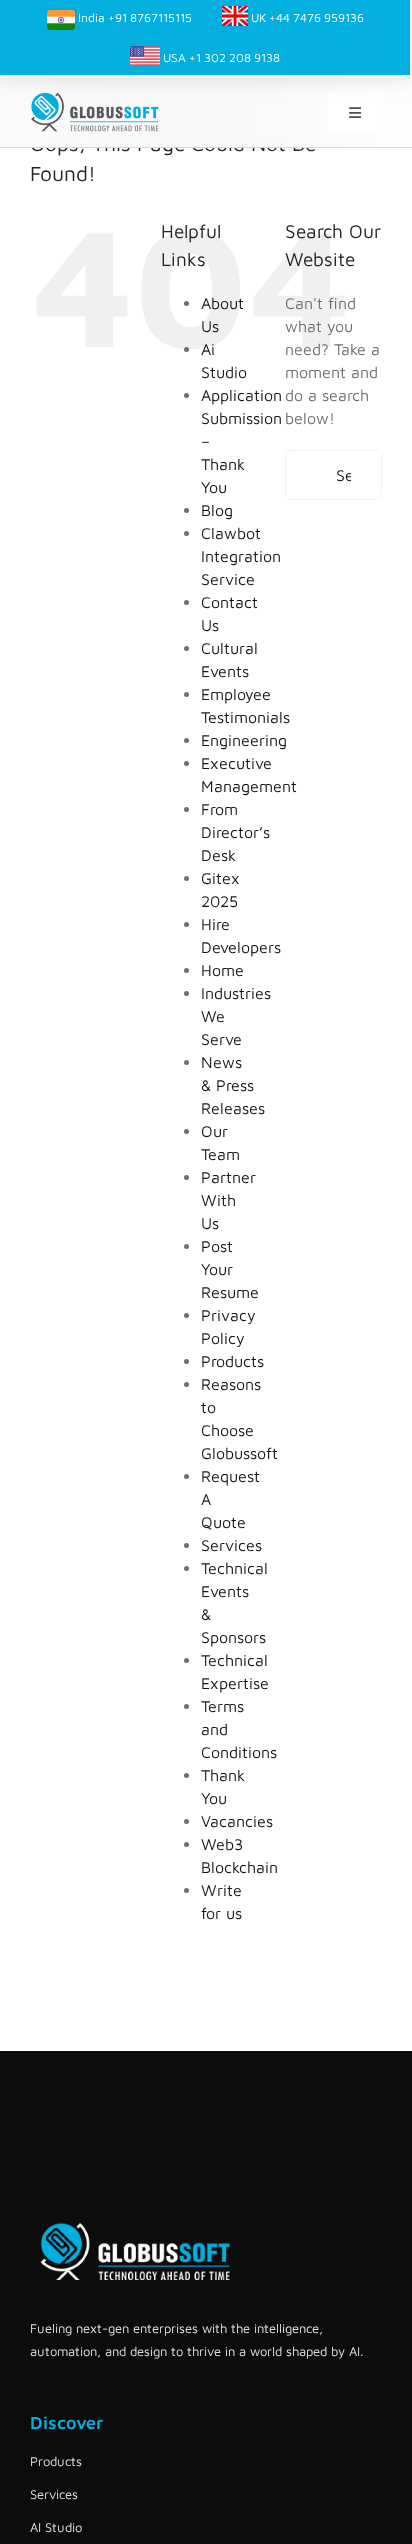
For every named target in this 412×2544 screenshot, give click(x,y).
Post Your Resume (230, 1269)
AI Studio (56, 2527)
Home (222, 970)
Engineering (244, 740)
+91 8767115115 (150, 17)
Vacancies (237, 1821)
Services (231, 1545)
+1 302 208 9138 (234, 57)
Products (232, 1361)
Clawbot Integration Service (241, 556)
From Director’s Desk (235, 832)
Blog (217, 510)
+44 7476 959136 (316, 17)
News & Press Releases (233, 1085)
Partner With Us (228, 1200)
